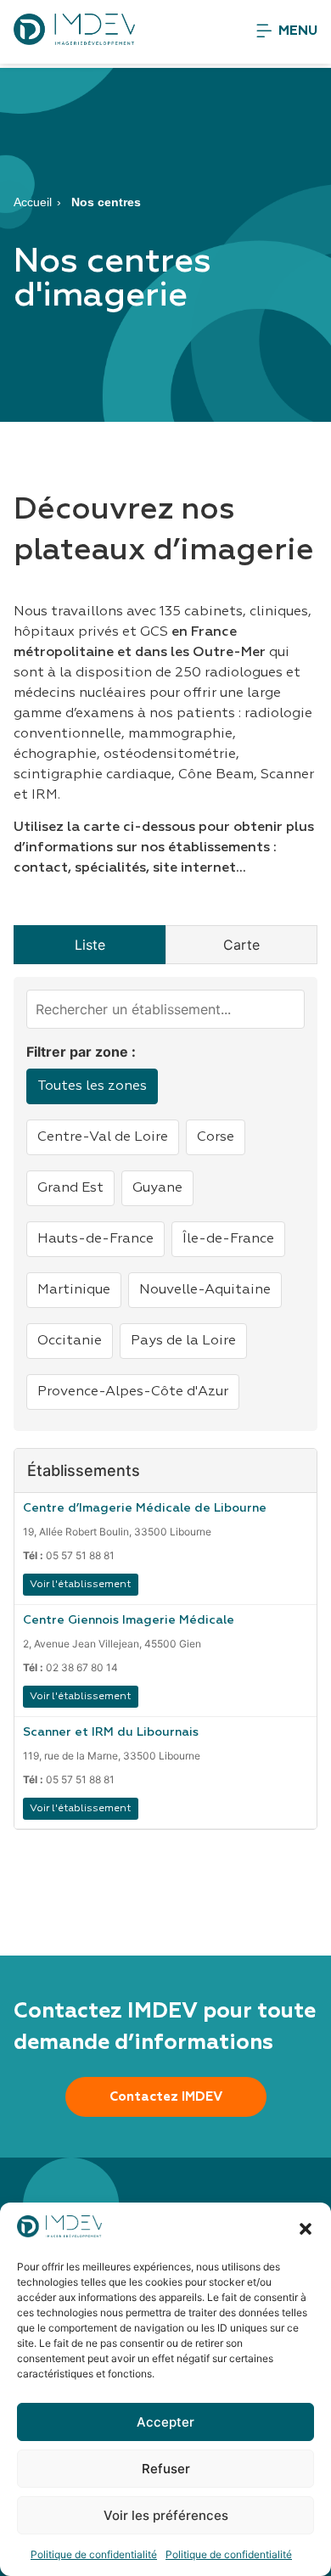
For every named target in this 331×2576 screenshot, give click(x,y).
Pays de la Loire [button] (183, 1341)
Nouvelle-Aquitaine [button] (205, 1290)
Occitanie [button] (70, 1341)
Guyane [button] (157, 1188)
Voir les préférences (166, 2515)
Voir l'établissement (81, 1585)
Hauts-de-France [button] (95, 1239)
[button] (306, 2229)
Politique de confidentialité (94, 2554)
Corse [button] (216, 1137)
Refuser (166, 2469)
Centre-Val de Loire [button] (103, 1137)
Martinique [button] (74, 1290)
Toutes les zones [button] (92, 1086)
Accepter (165, 2422)
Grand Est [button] (70, 1188)
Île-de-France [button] (228, 1239)
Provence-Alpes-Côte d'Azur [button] (133, 1392)
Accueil (33, 202)
